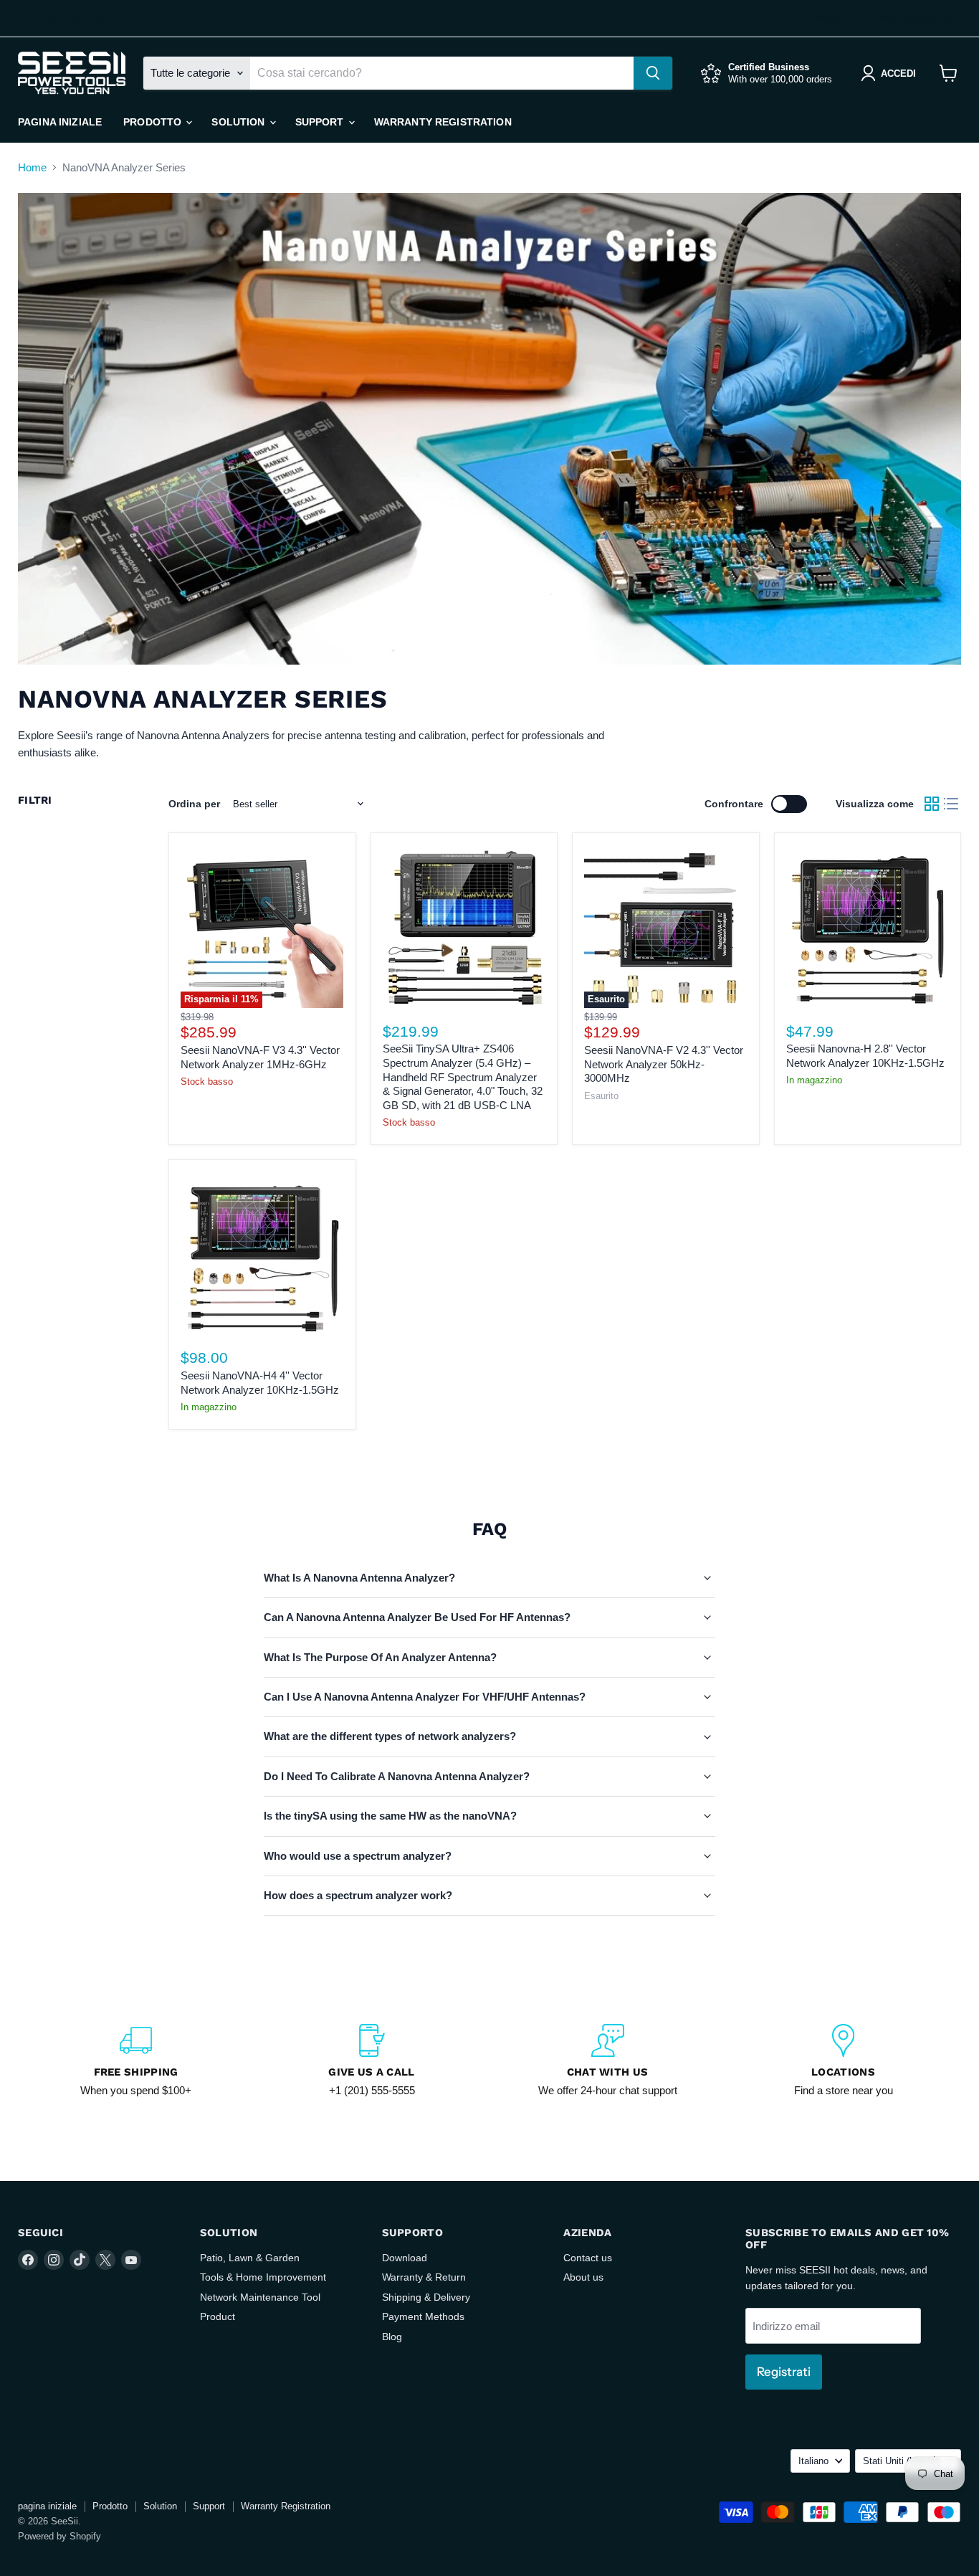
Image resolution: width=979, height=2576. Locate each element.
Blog (392, 2337)
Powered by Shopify (59, 2536)
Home (32, 167)
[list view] (952, 804)
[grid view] (932, 804)
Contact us (588, 2258)
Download (405, 2258)
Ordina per (194, 804)
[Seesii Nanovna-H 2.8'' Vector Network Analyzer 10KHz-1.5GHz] (868, 927)
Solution (239, 122)
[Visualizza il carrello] (949, 73)
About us (583, 2277)
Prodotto (154, 122)
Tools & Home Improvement (263, 2277)
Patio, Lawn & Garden (250, 2258)
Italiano (826, 18)
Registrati (784, 2372)
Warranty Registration (443, 122)
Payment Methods (423, 2316)
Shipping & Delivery (426, 2297)
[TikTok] (74, 19)
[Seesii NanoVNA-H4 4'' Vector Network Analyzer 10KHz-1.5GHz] (262, 1253)
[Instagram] (51, 19)
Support (321, 122)
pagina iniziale (60, 122)
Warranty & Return (424, 2277)
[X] (97, 19)
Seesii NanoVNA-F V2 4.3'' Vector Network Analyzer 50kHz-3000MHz (664, 1064)
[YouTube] (120, 19)
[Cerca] (653, 73)
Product (218, 2316)
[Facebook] (28, 19)
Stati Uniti (914, 18)
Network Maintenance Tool (260, 2297)
